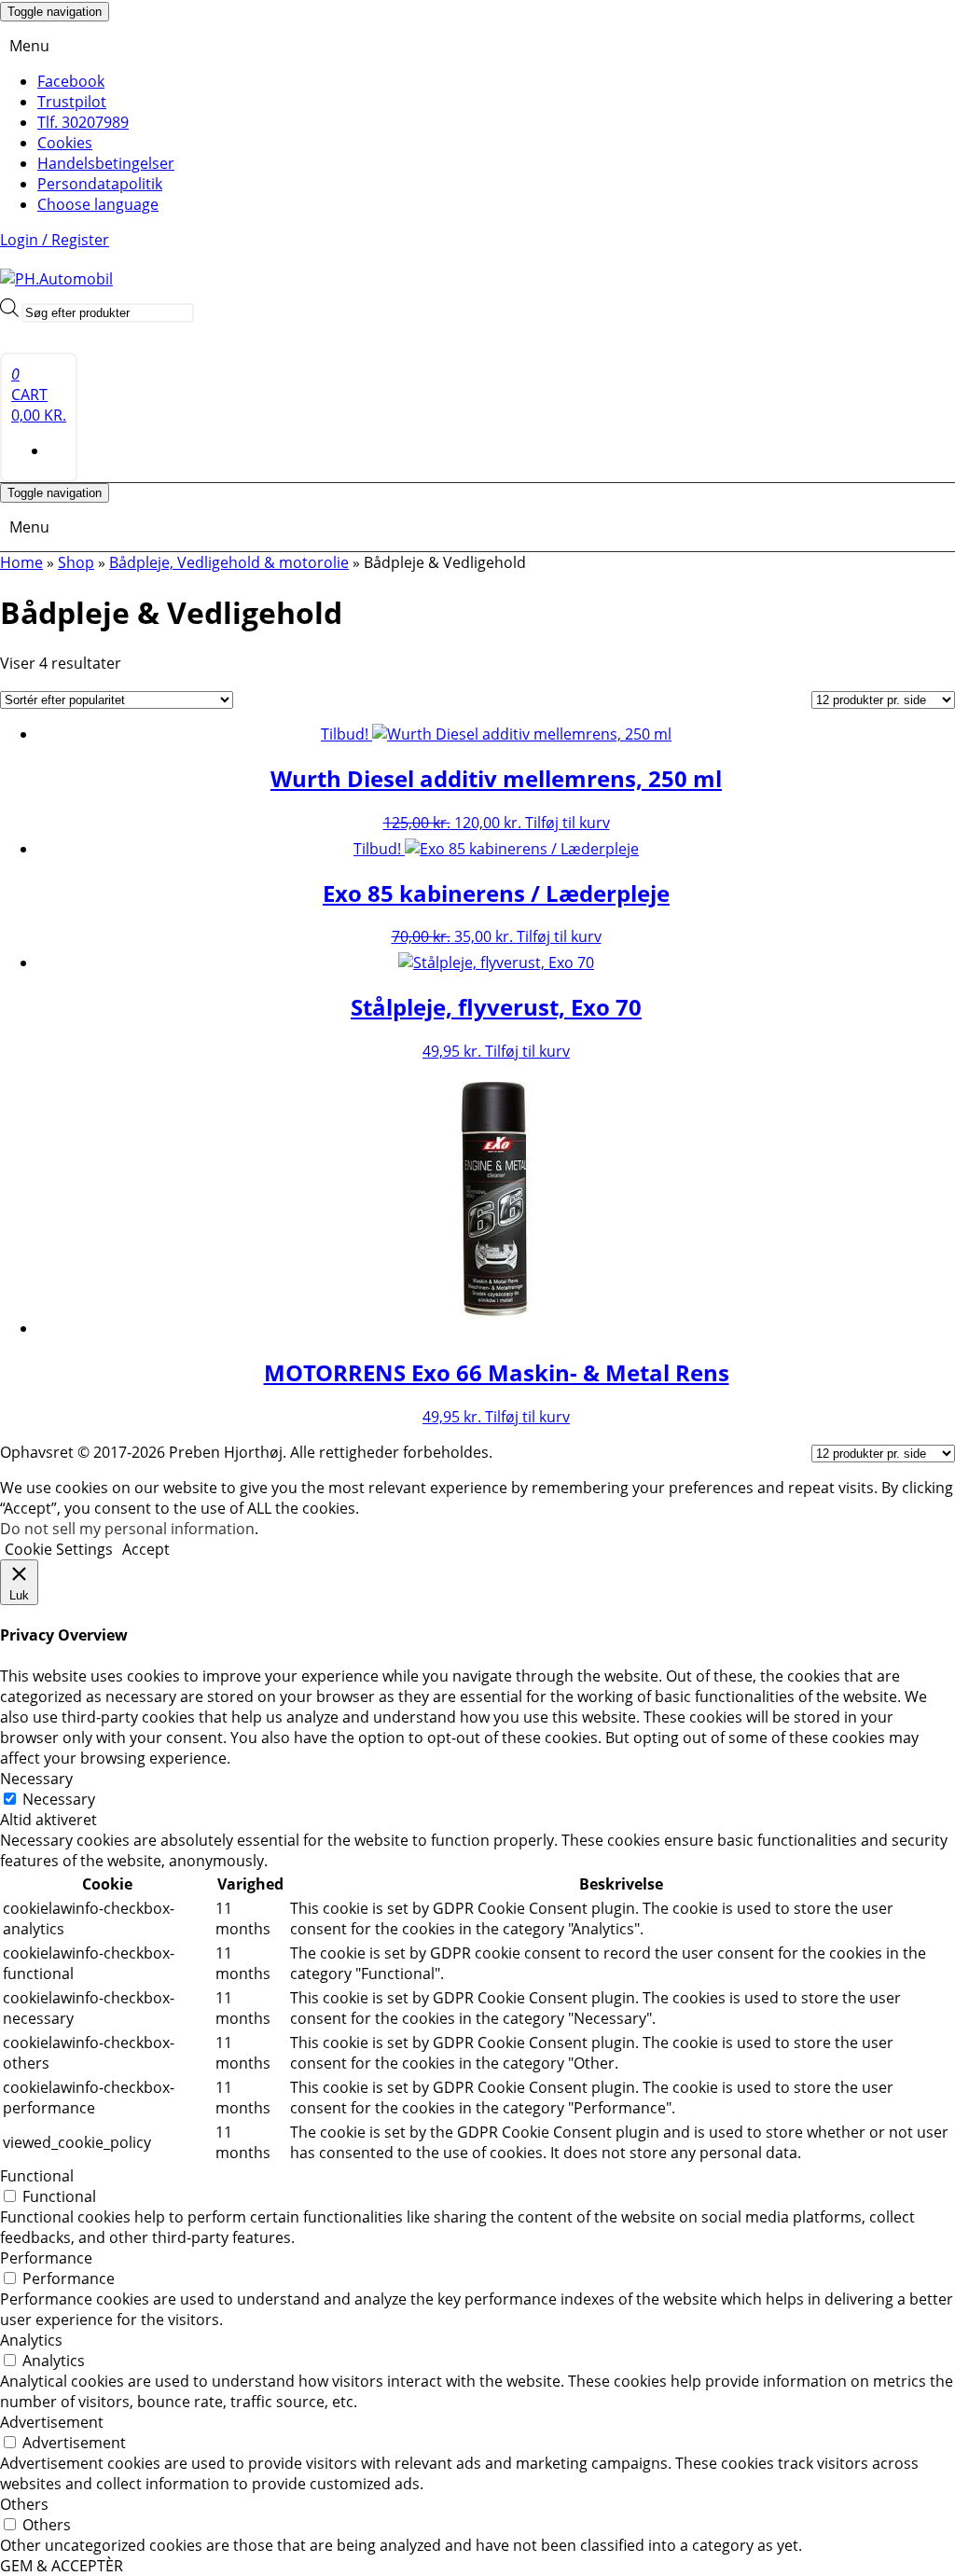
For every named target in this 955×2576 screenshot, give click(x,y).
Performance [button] (46, 2258)
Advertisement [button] (52, 2422)
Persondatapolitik (100, 184)
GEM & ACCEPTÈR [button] (62, 2566)
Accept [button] (146, 1549)
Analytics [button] (31, 2340)
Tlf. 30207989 (83, 122)
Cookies (65, 143)
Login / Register (55, 240)
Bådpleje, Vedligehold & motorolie (229, 562)
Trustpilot (72, 102)
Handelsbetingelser (106, 163)
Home (21, 562)
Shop (76, 562)
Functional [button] (37, 2176)
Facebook (71, 81)
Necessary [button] (36, 1779)
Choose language (98, 204)
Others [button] (24, 2504)
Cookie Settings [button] (59, 1549)
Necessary (59, 1799)
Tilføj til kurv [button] (567, 823)
